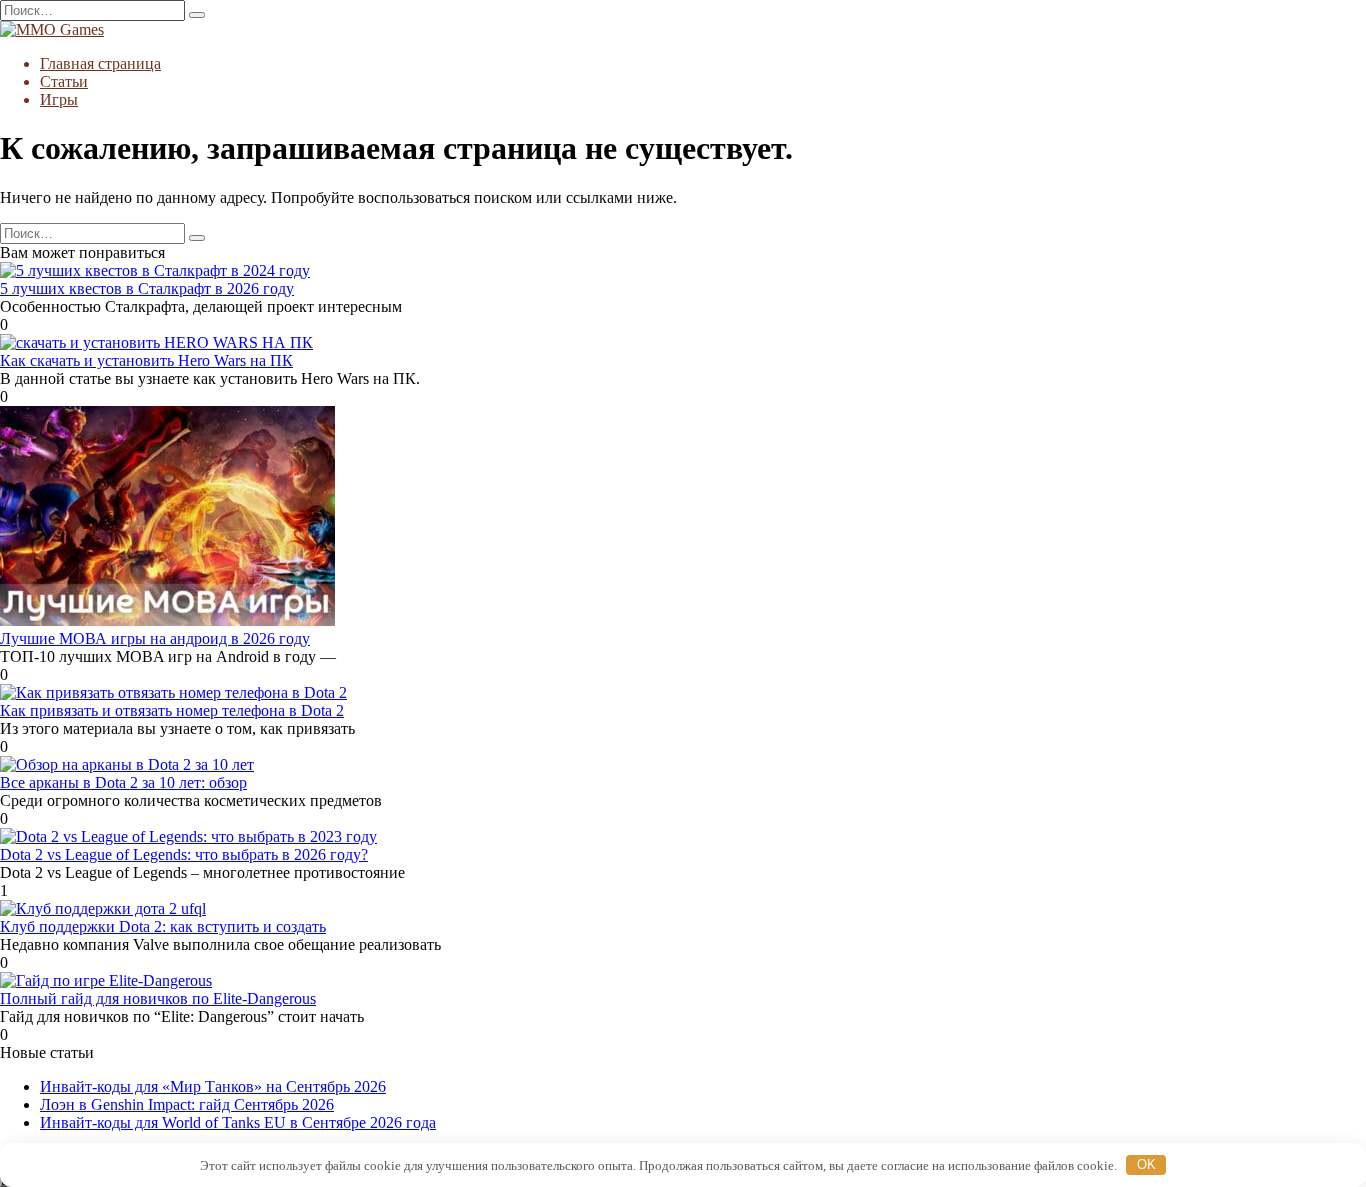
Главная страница (100, 63)
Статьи (64, 81)
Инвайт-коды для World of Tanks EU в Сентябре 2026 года (238, 1122)
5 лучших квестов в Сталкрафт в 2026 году (147, 288)
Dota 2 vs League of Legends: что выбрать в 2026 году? (184, 854)
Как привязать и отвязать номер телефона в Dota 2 (172, 710)
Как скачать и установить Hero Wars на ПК (146, 360)
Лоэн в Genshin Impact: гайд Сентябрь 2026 (187, 1104)
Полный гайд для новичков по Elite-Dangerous (158, 998)
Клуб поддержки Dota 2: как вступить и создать (163, 926)
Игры (59, 99)
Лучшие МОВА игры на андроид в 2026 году (155, 638)
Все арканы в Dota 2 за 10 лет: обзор (123, 782)
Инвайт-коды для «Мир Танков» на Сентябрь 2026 (213, 1086)
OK (1146, 1164)
